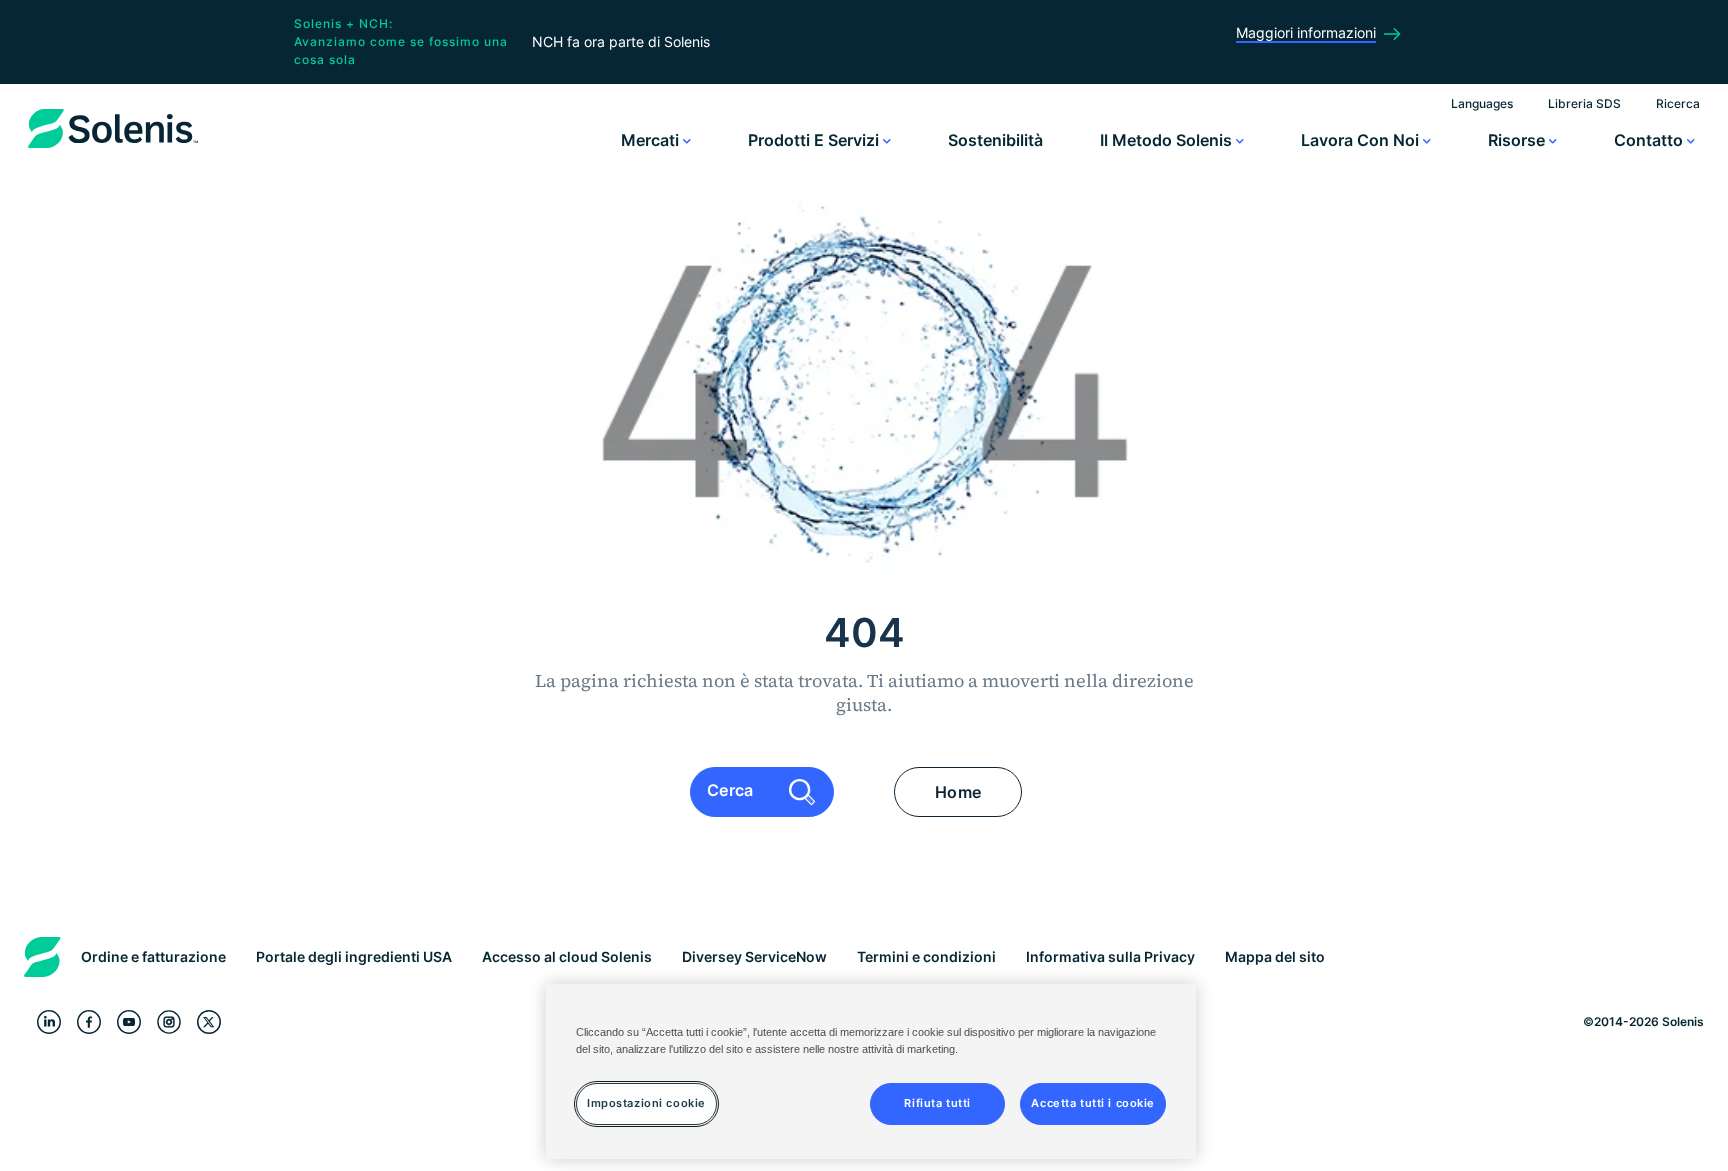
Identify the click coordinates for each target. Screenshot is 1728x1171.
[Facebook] (89, 1022)
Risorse (1518, 140)
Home (958, 792)
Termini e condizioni (926, 956)
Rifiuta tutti (937, 1103)
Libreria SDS (1584, 103)
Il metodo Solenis (1168, 140)
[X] (209, 1022)
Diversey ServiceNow (754, 956)
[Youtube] (129, 1022)
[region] (871, 1071)
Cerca (732, 790)
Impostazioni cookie (646, 1103)
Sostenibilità (995, 140)
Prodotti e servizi (815, 140)
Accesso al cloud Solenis (567, 956)
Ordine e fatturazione (153, 956)
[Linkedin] (49, 1022)
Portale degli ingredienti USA (354, 956)
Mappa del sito (1275, 956)
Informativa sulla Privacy (1110, 956)
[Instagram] (169, 1022)
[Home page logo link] (113, 148)
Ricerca (1678, 103)
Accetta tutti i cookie (1093, 1103)
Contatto (1650, 140)
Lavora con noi (1362, 140)
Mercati (652, 140)
